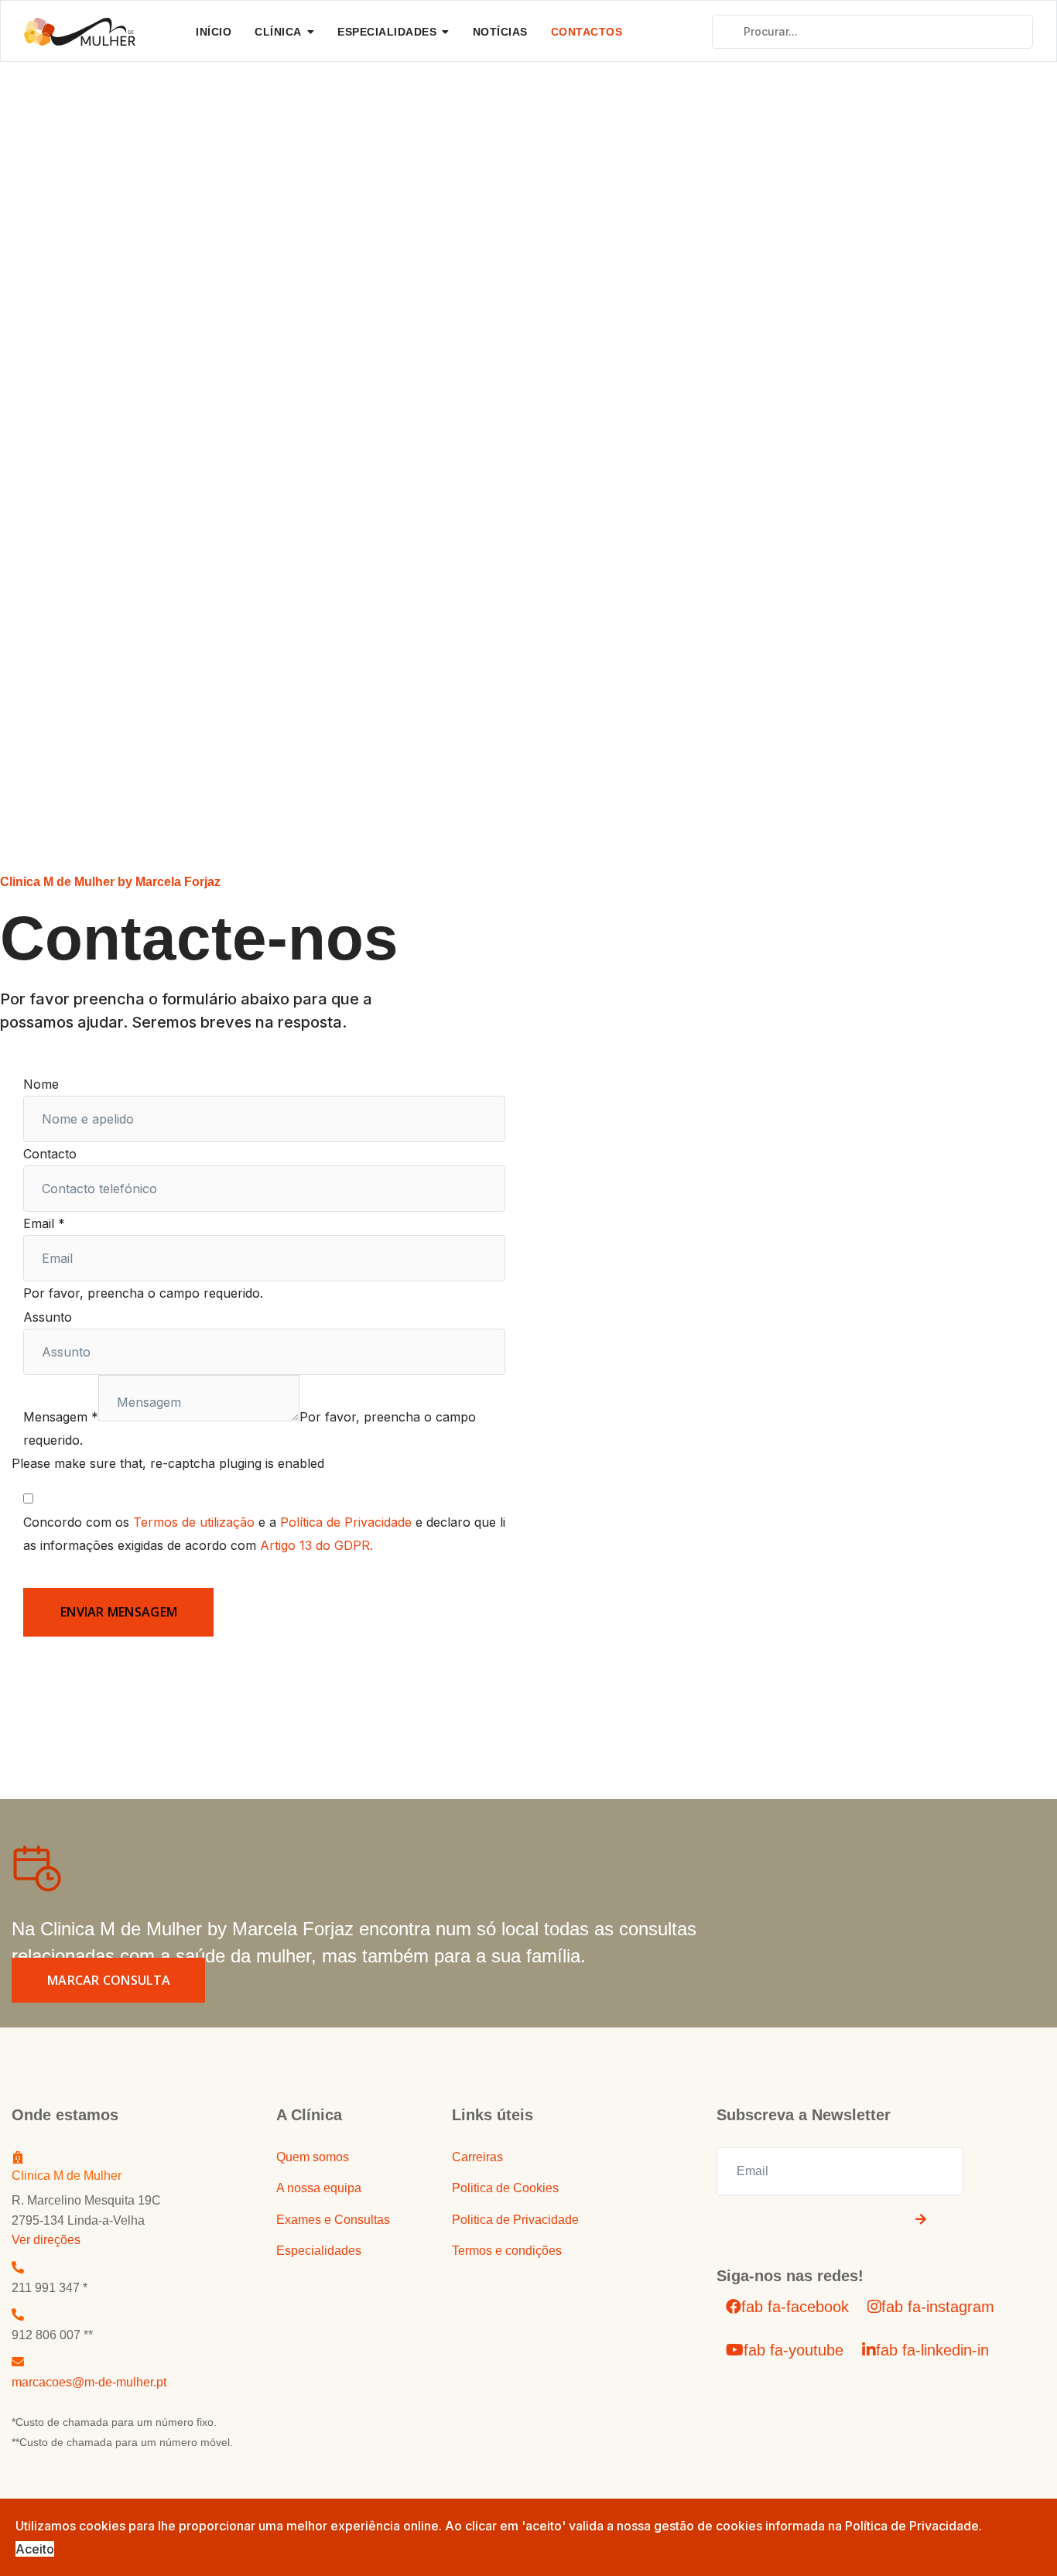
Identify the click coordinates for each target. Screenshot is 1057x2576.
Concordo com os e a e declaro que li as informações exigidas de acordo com (264, 1534)
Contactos (587, 32)
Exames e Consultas (333, 2220)
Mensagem (61, 1417)
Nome (41, 1084)
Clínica (278, 32)
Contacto (50, 1154)
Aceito (35, 2549)
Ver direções (46, 2240)
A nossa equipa (319, 2188)
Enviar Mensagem (119, 1612)
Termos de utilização (194, 1522)
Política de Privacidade (346, 1522)
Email (44, 1223)
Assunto (48, 1317)
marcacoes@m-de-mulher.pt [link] (89, 2382)
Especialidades (387, 32)
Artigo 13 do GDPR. (316, 1545)
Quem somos (313, 2157)
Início (214, 32)
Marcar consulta (109, 1980)
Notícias (500, 32)
